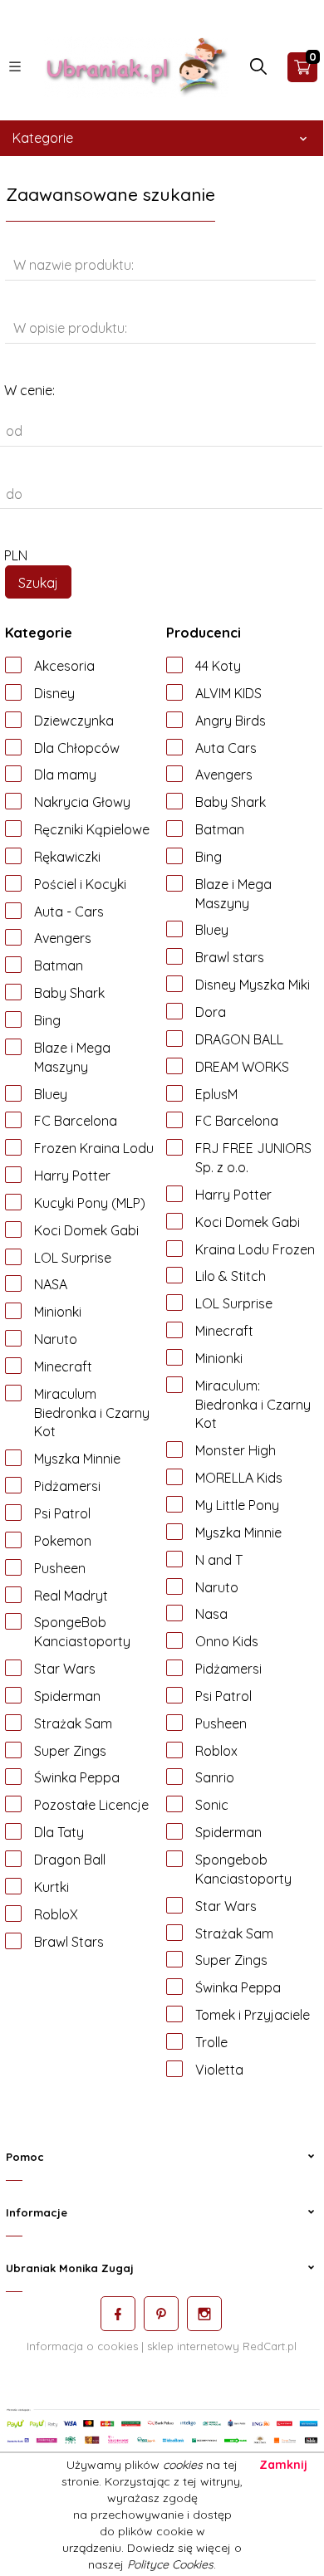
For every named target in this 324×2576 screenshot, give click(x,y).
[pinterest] (161, 2314)
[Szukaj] (258, 71)
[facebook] (118, 2314)
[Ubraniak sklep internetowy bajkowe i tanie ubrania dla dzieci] (137, 66)
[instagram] (204, 2314)
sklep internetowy (193, 2346)
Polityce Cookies (170, 2564)
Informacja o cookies (82, 2346)
